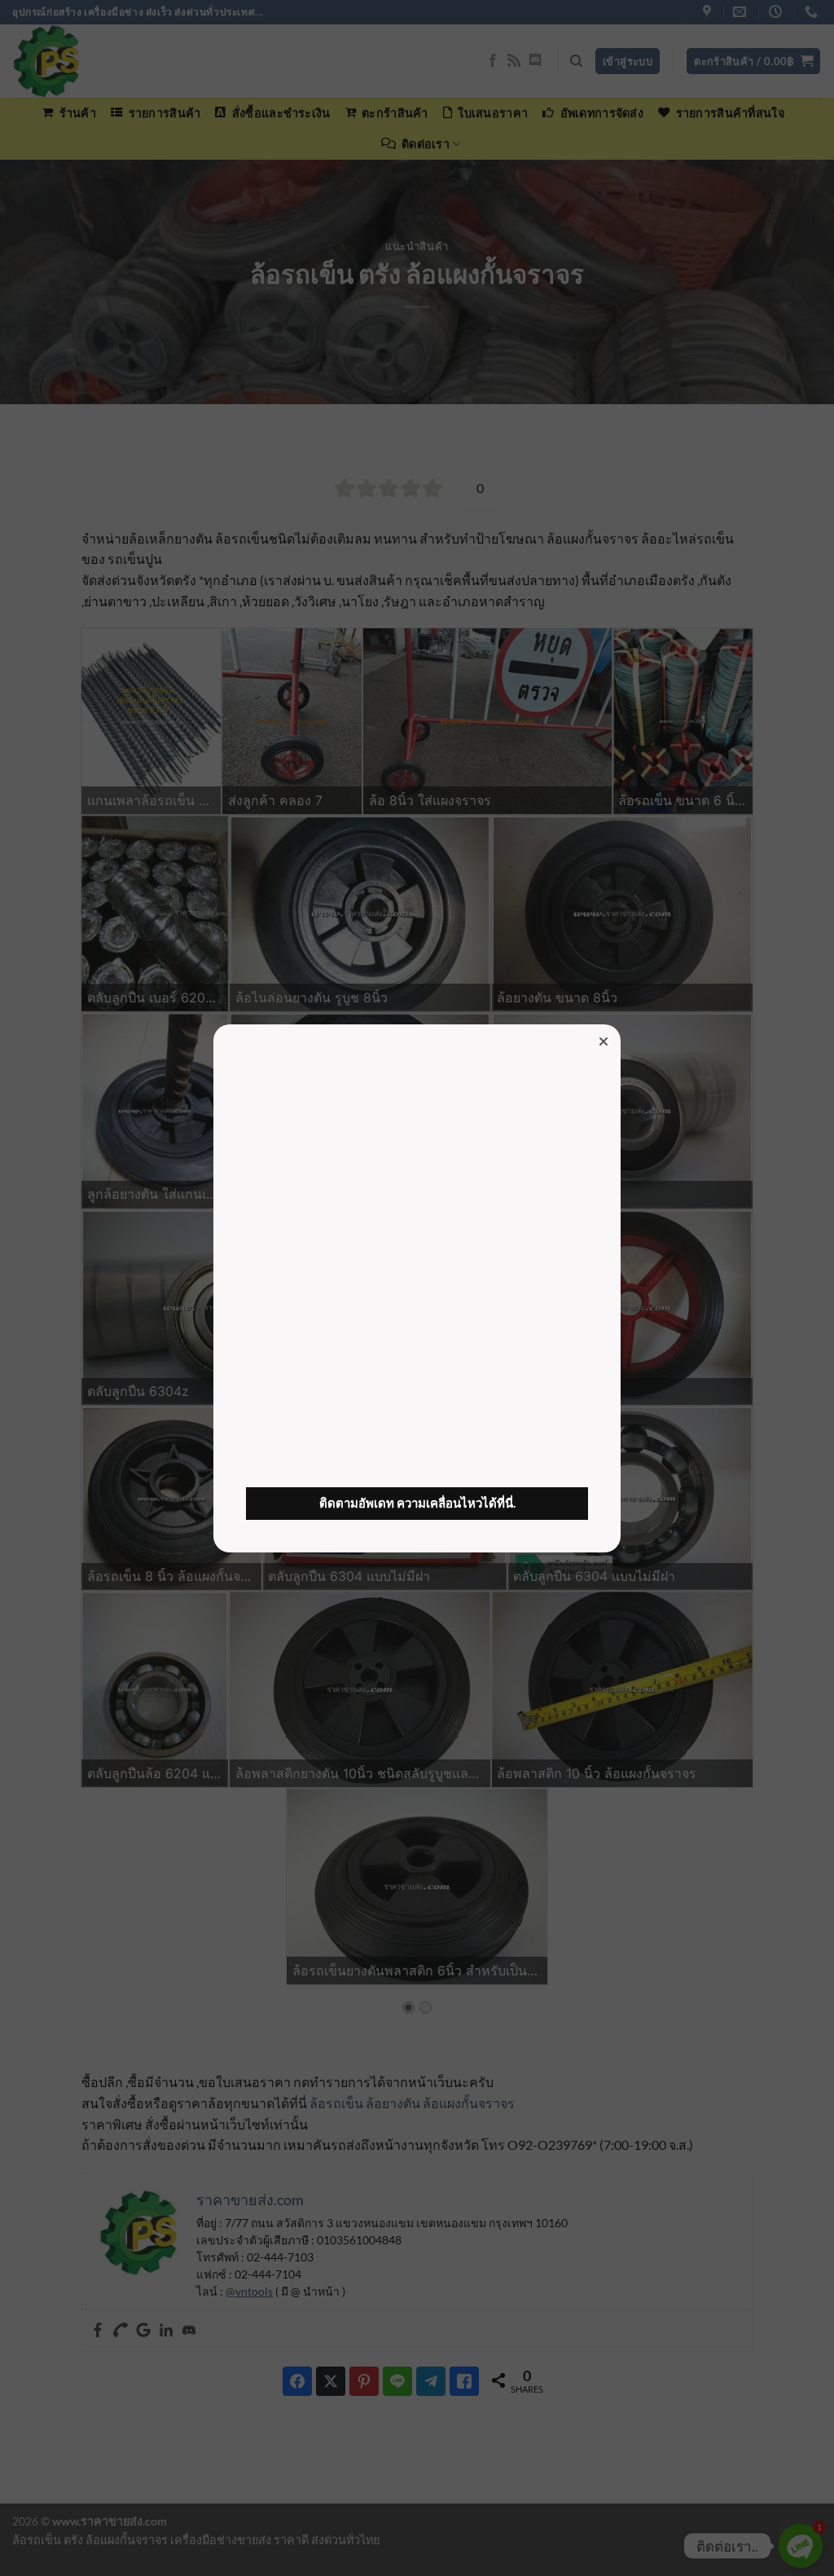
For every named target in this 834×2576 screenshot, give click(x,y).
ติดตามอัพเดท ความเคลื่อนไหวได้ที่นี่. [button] (417, 1503)
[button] (604, 1041)
